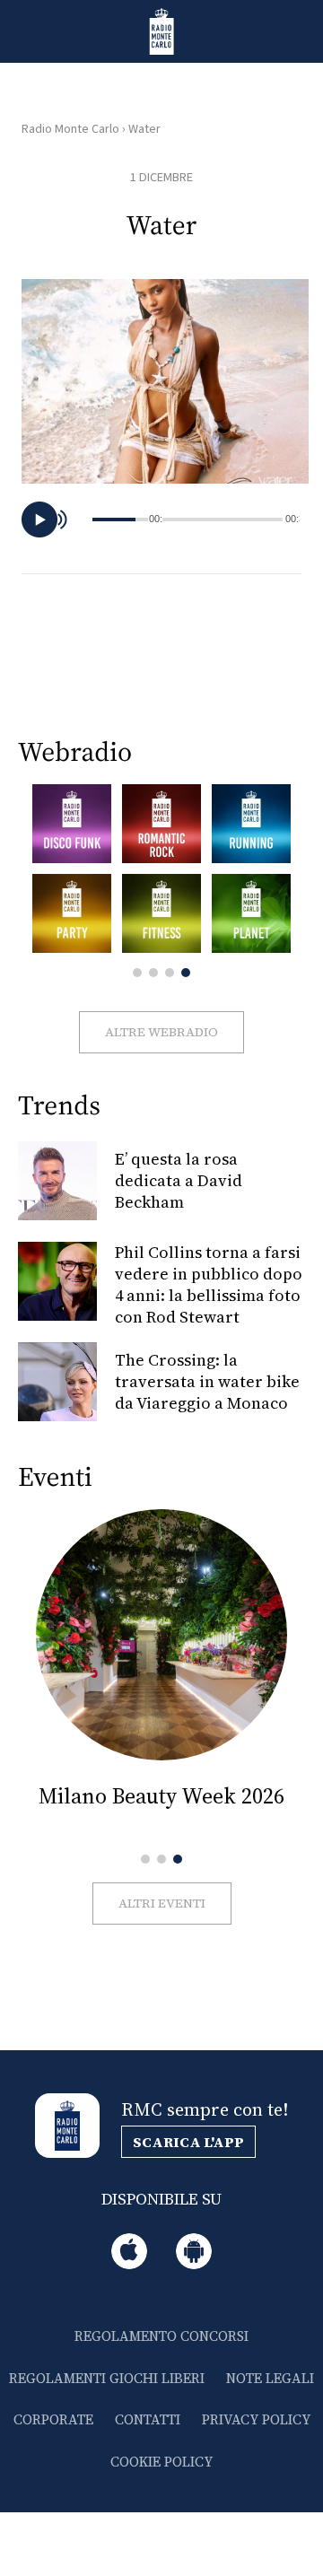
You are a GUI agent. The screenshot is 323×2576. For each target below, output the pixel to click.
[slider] (223, 520)
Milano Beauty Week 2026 (161, 1796)
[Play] (39, 520)
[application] (165, 520)
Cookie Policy (161, 2462)
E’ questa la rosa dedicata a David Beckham (179, 1180)
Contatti (148, 2419)
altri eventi (162, 1903)
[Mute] (65, 520)
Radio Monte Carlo (70, 129)
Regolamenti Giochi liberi (107, 2378)
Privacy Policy (256, 2419)
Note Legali (270, 2378)
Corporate (53, 2419)
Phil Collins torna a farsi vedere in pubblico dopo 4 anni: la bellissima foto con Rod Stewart (209, 1284)
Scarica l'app (188, 2142)
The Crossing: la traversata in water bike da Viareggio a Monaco (207, 1381)
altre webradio (161, 1032)
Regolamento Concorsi (161, 2336)
